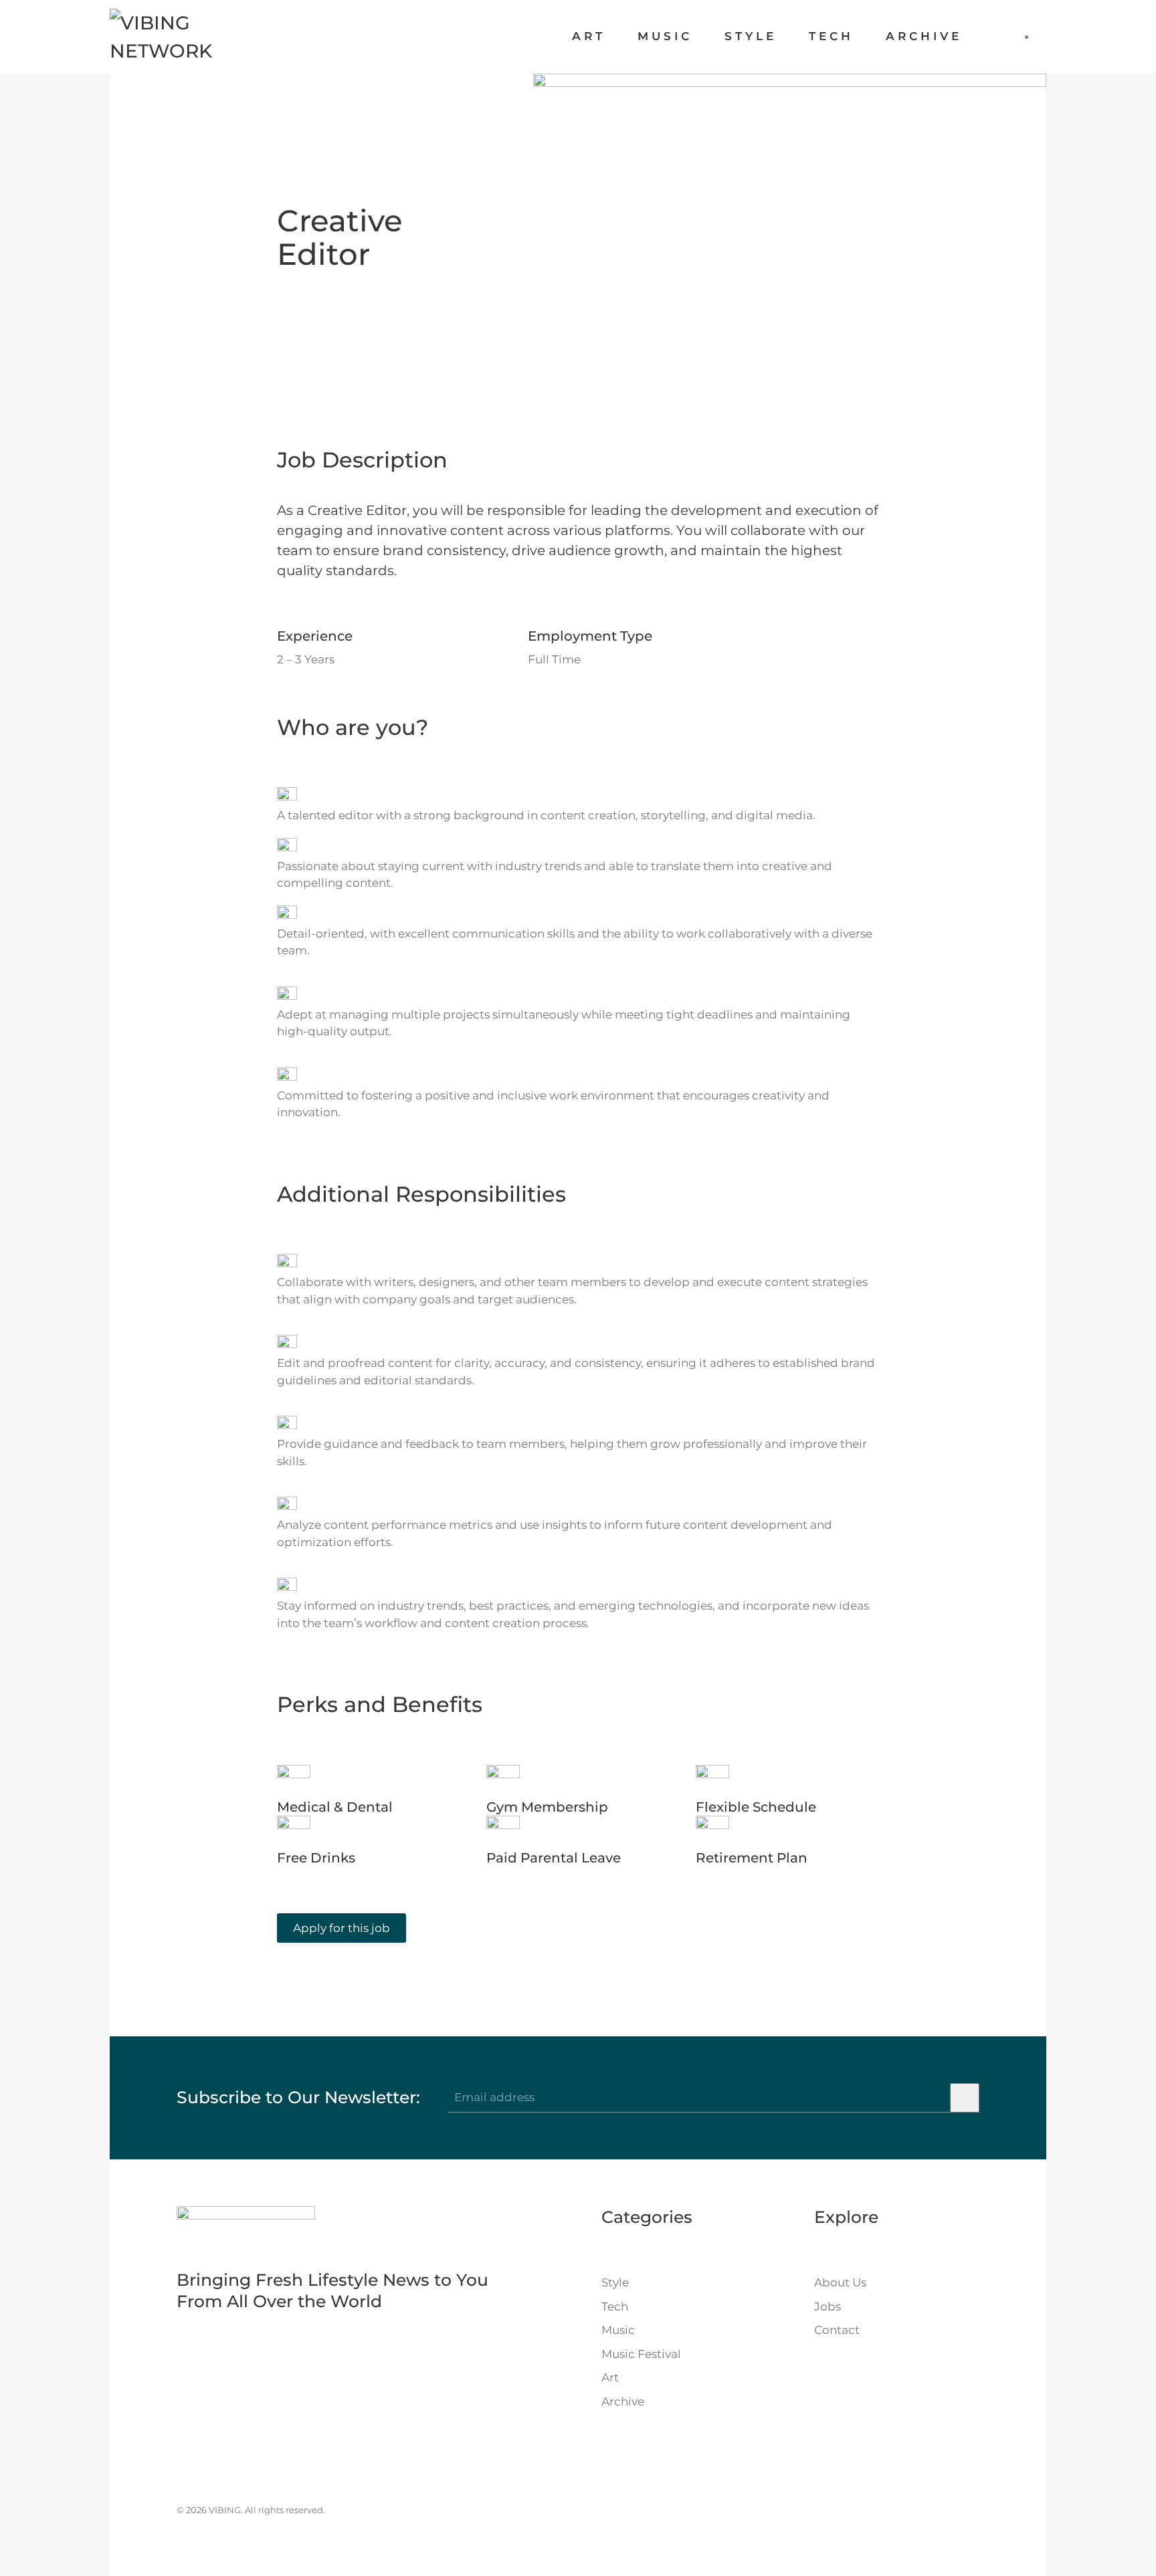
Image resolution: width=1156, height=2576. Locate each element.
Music (665, 36)
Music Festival (641, 2354)
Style (751, 36)
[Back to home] (198, 37)
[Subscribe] (965, 2098)
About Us (840, 2282)
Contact (837, 2330)
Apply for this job (342, 1928)
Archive (924, 36)
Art (589, 36)
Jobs (828, 2306)
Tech (831, 36)
